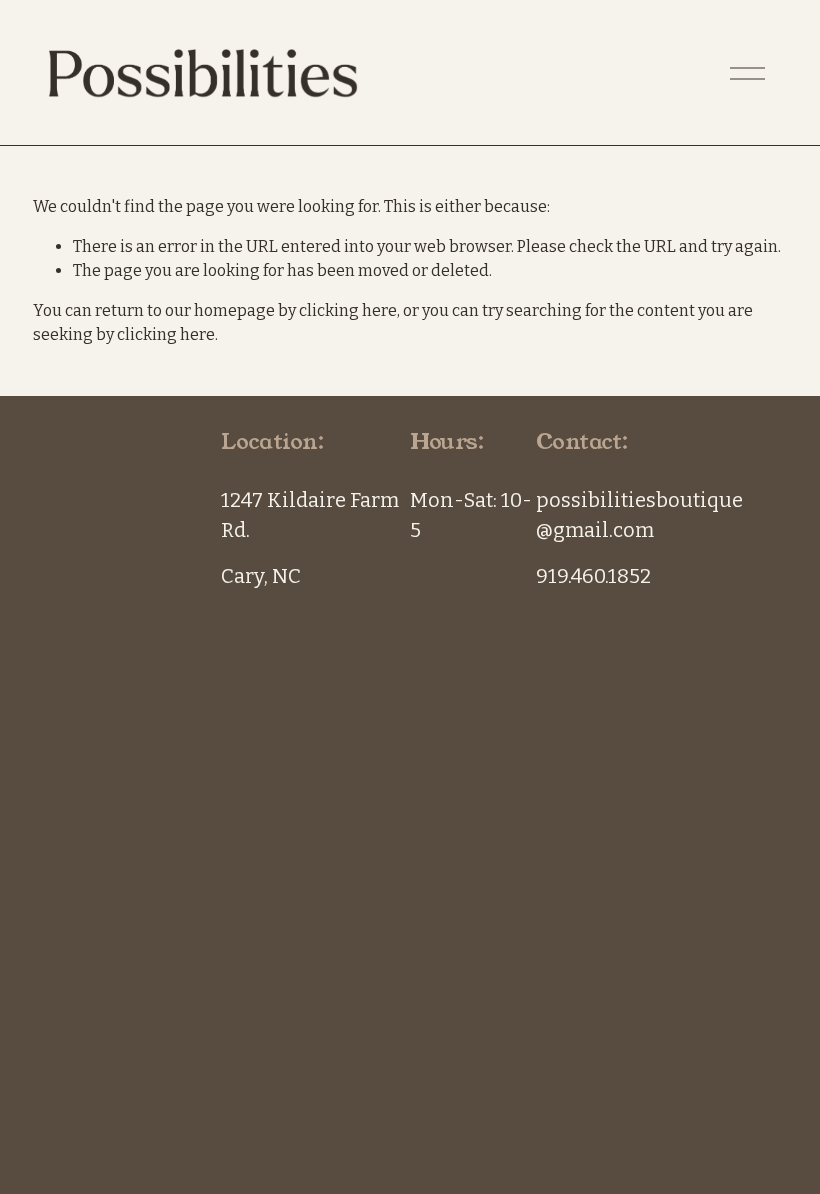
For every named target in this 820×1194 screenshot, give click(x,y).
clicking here (348, 310)
